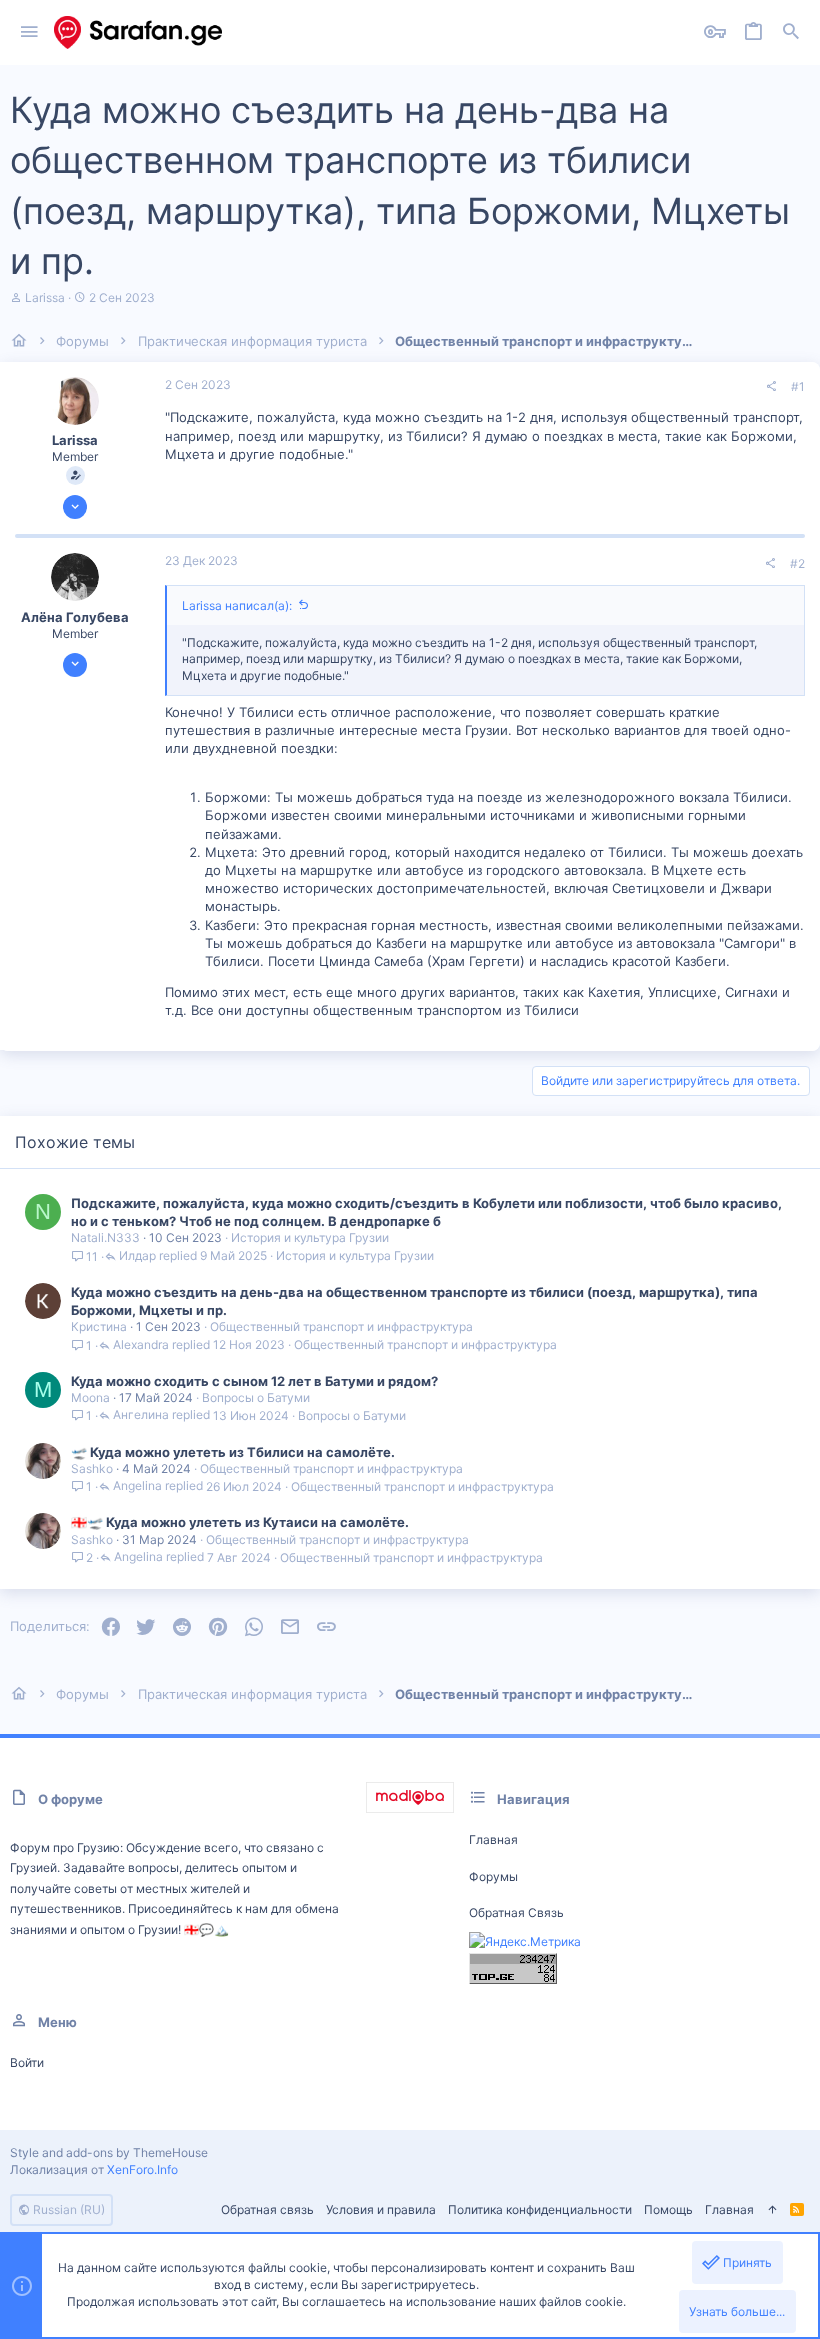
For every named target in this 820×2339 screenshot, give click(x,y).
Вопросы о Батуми (256, 1397)
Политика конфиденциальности (540, 2209)
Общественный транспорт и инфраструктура (341, 1326)
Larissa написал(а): (237, 605)
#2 (797, 563)
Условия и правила (381, 2209)
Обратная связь (516, 1912)
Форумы (493, 1876)
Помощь (668, 2209)
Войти (27, 2062)
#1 (798, 386)
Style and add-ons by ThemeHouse (109, 2152)
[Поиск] (791, 32)
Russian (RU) (67, 2209)
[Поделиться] (771, 387)
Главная (493, 1839)
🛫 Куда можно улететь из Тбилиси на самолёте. (233, 1452)
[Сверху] (772, 2210)
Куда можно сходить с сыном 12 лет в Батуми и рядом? (254, 1381)
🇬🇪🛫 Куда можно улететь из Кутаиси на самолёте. (240, 1522)
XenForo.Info (142, 2169)
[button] (29, 32)
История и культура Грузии (310, 1237)
